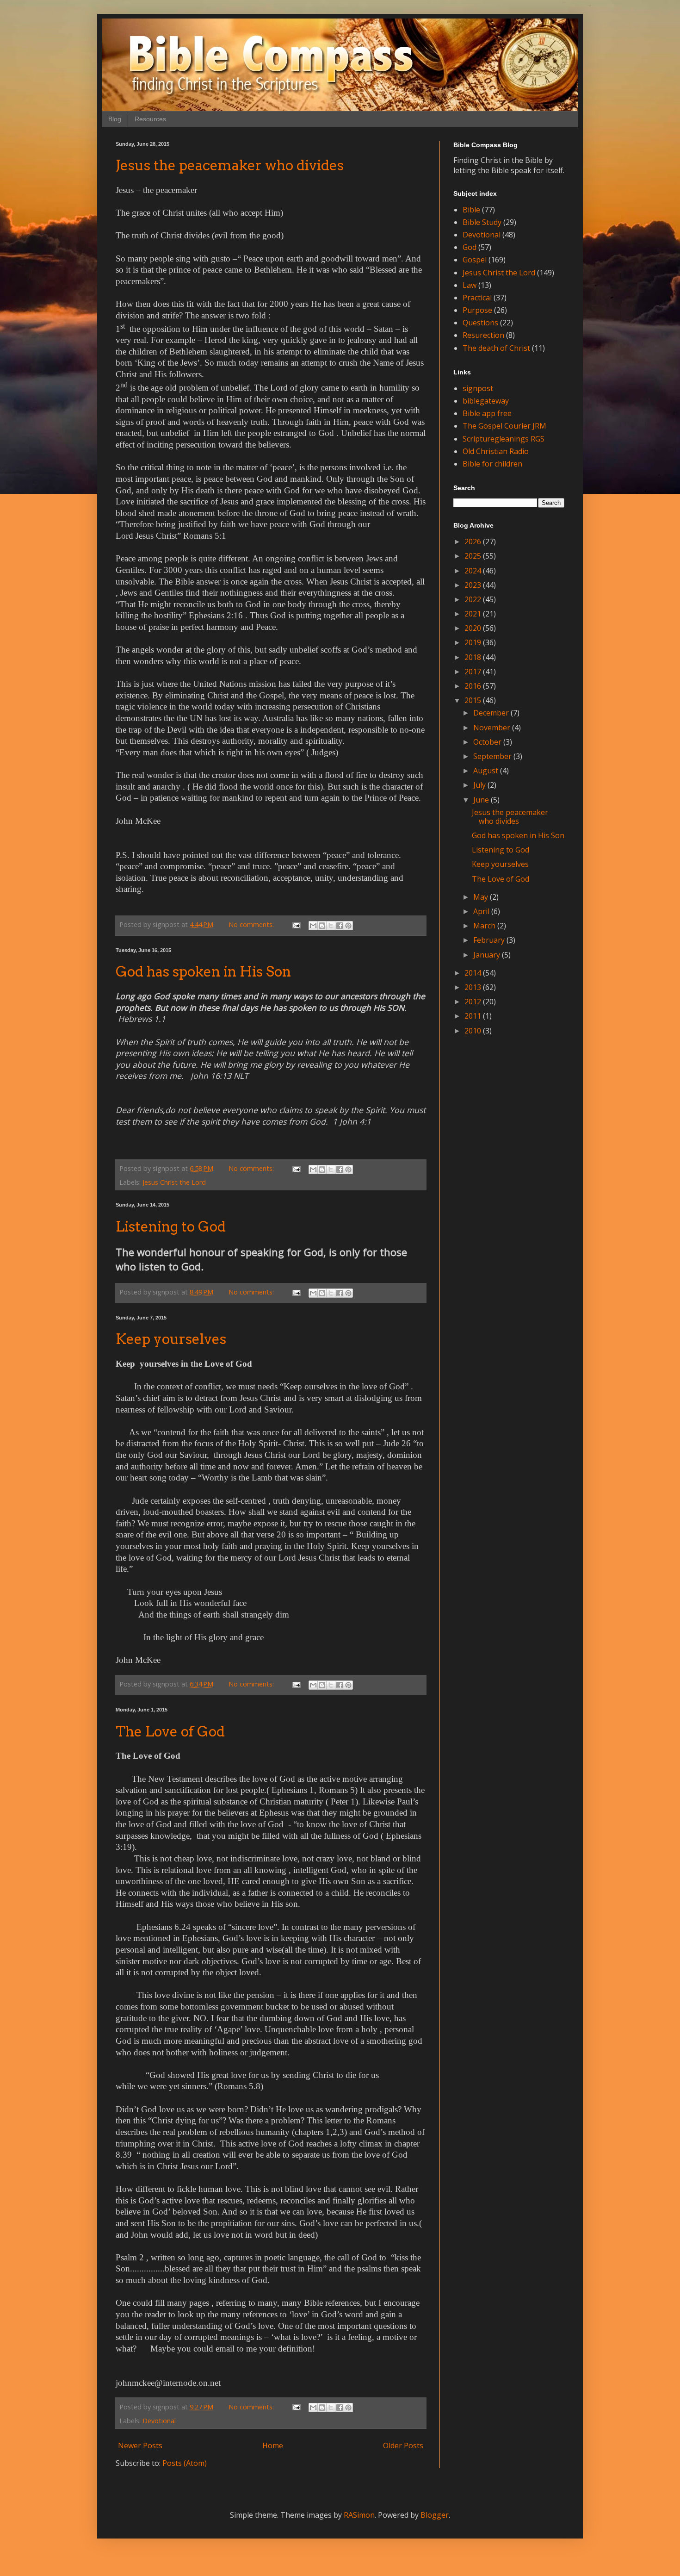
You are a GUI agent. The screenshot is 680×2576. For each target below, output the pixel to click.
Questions (480, 323)
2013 (474, 987)
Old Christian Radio (496, 451)
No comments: (252, 924)
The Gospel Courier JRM (504, 426)
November (493, 728)
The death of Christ (496, 348)
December (492, 713)
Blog (115, 119)
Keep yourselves (171, 1339)
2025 (474, 556)
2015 (474, 700)
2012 (474, 1002)
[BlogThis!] (322, 926)
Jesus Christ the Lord (174, 1182)
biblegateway (486, 401)
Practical (477, 298)
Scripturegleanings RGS (504, 439)
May (482, 897)
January (488, 955)
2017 (474, 672)
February (490, 940)
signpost (478, 388)
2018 (474, 657)
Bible (471, 210)
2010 (474, 1031)
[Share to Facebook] (340, 926)
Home (273, 2445)
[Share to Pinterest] (348, 926)
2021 (474, 614)
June (482, 800)
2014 (474, 973)
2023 (474, 585)
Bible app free (487, 413)
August (487, 771)
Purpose (477, 310)
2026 (474, 541)
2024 (474, 571)
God (470, 247)
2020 (474, 628)
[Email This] (313, 926)
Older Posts (403, 2445)
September (493, 756)
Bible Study (482, 222)
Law (470, 285)
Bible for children (492, 464)
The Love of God (170, 1731)
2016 (474, 686)
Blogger (435, 2515)
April (482, 911)
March (485, 926)
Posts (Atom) (185, 2463)
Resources (150, 119)
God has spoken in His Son (203, 971)
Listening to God (171, 1226)
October (488, 742)
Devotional (159, 2421)
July (480, 785)
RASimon (359, 2515)
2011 (474, 1016)
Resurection (483, 335)
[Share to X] (331, 926)
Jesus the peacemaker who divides (230, 165)
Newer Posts (140, 2445)
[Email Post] (296, 924)
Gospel (475, 260)
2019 (474, 642)
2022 (474, 599)
